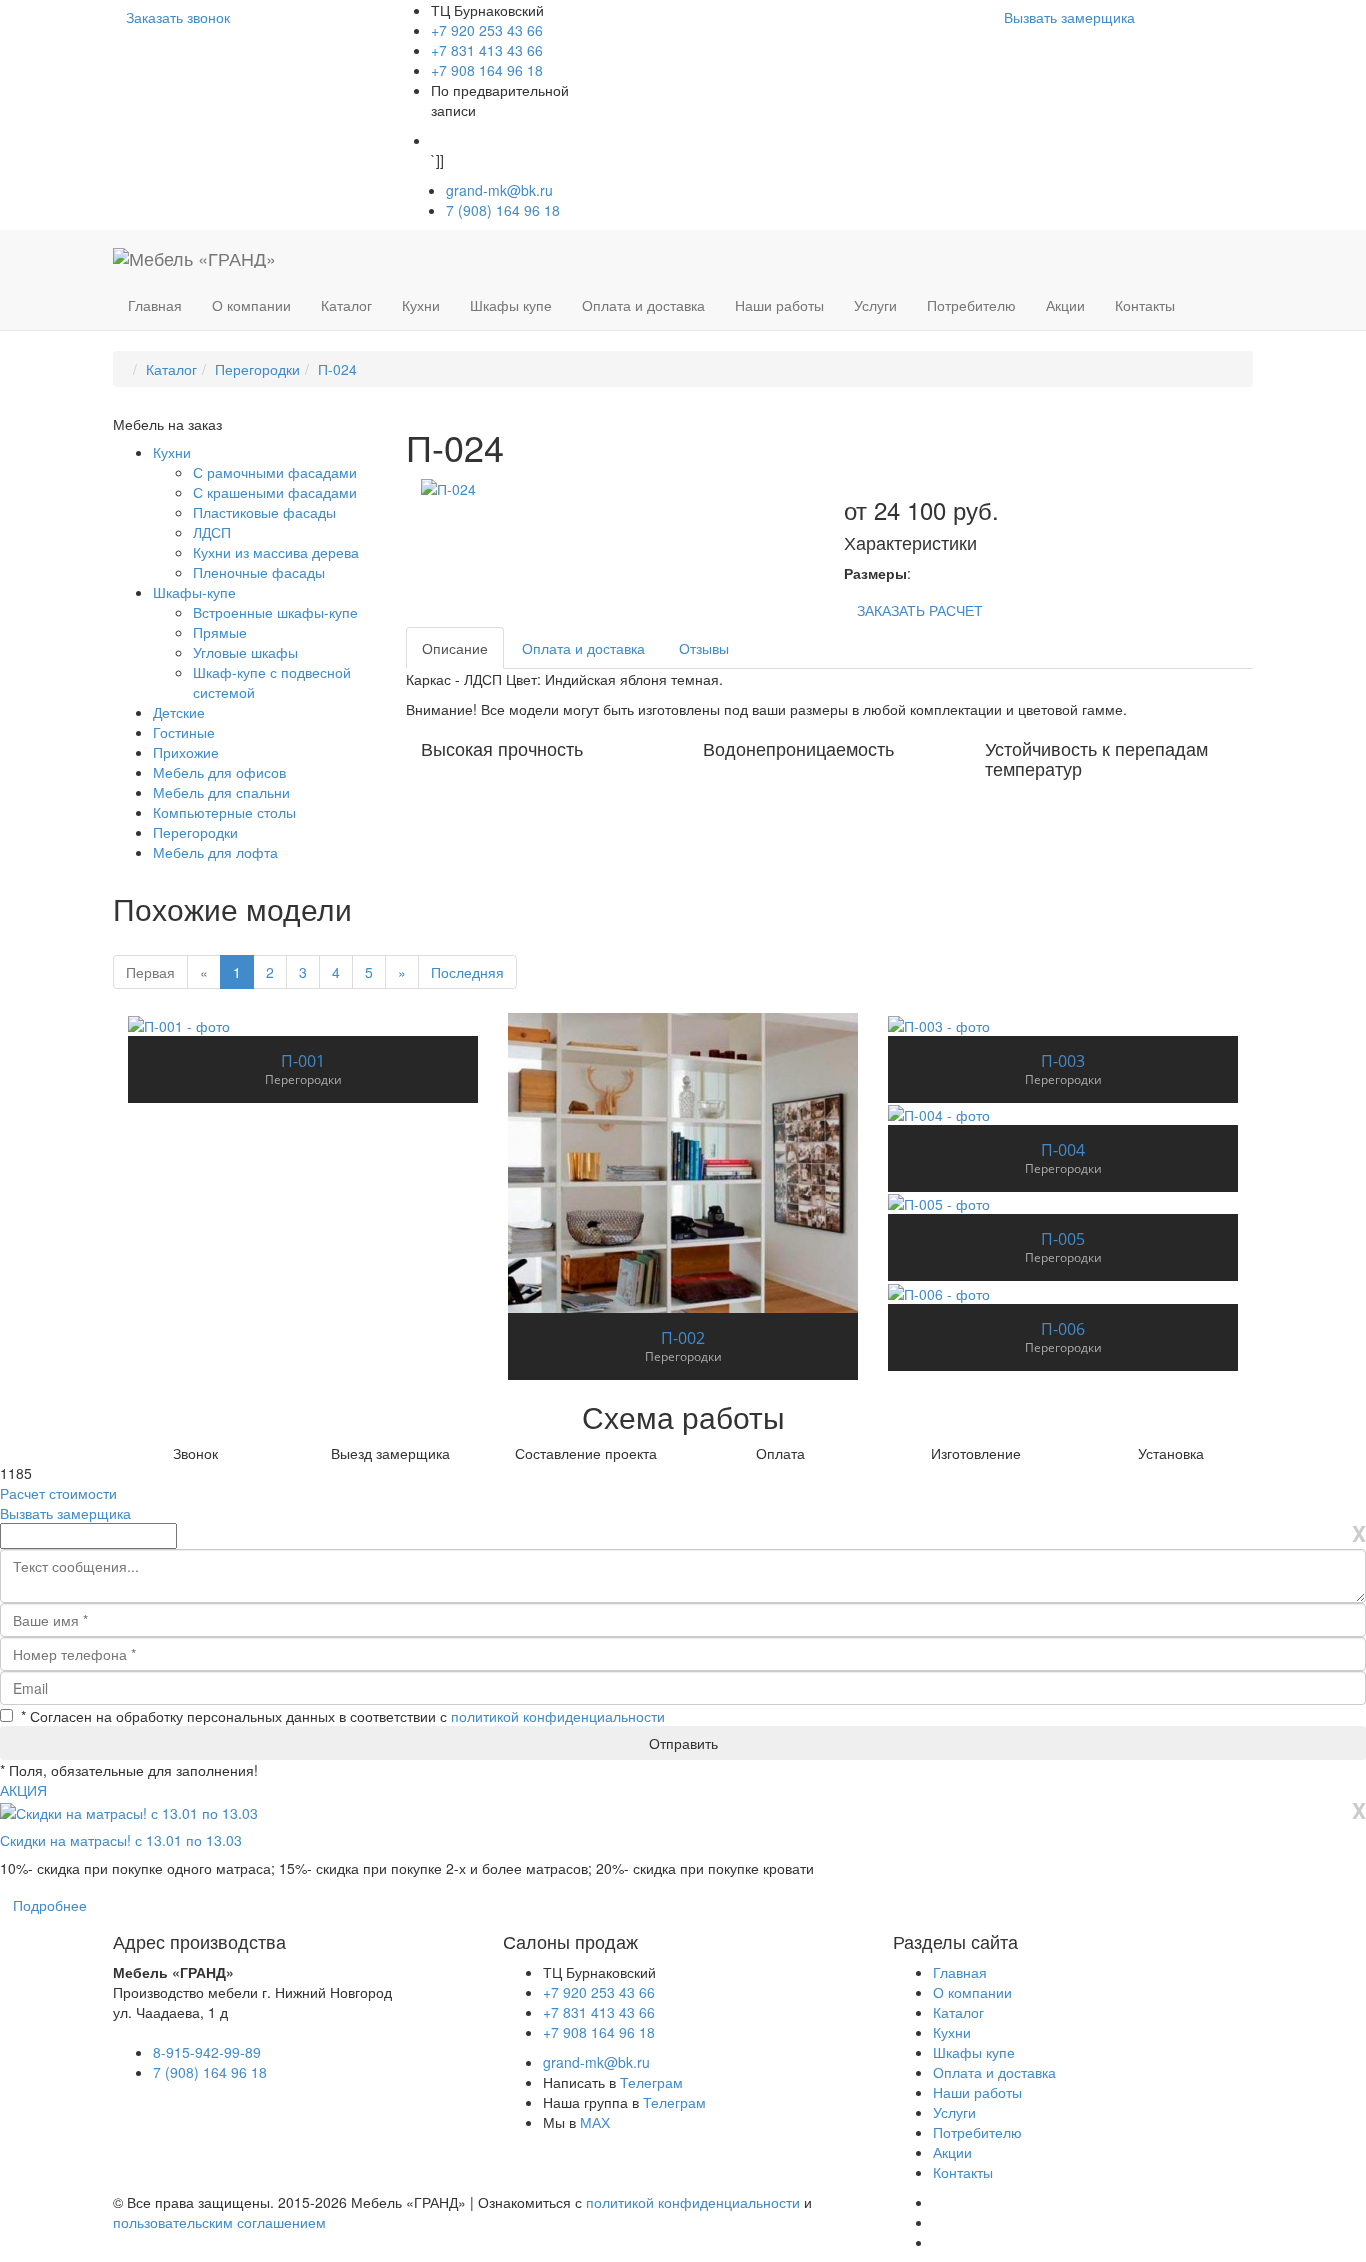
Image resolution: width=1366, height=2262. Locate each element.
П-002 (683, 1338)
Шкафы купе (511, 305)
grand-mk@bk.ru (499, 190)
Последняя (467, 972)
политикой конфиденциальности (558, 1716)
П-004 (1063, 1150)
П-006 (1063, 1329)
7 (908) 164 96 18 (510, 210)
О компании (251, 305)
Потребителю (971, 305)
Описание (455, 648)
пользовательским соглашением (219, 2222)
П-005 (1063, 1239)
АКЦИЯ (23, 1790)
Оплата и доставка (643, 305)
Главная (155, 305)
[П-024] (448, 487)
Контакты (1145, 305)
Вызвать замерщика (1069, 17)
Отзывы (704, 648)
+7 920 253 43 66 (487, 30)
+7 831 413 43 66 (487, 50)
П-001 (303, 1061)
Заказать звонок (178, 17)
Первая (150, 972)
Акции (1065, 305)
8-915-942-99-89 (207, 2052)
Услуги (875, 305)
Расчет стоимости (58, 1493)
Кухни (421, 305)
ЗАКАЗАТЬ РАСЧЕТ (920, 610)
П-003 (1063, 1061)
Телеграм (651, 2082)
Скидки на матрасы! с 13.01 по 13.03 (121, 1840)
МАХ (595, 2122)
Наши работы (779, 305)
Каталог (346, 305)
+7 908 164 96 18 (487, 70)
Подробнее (50, 1905)
